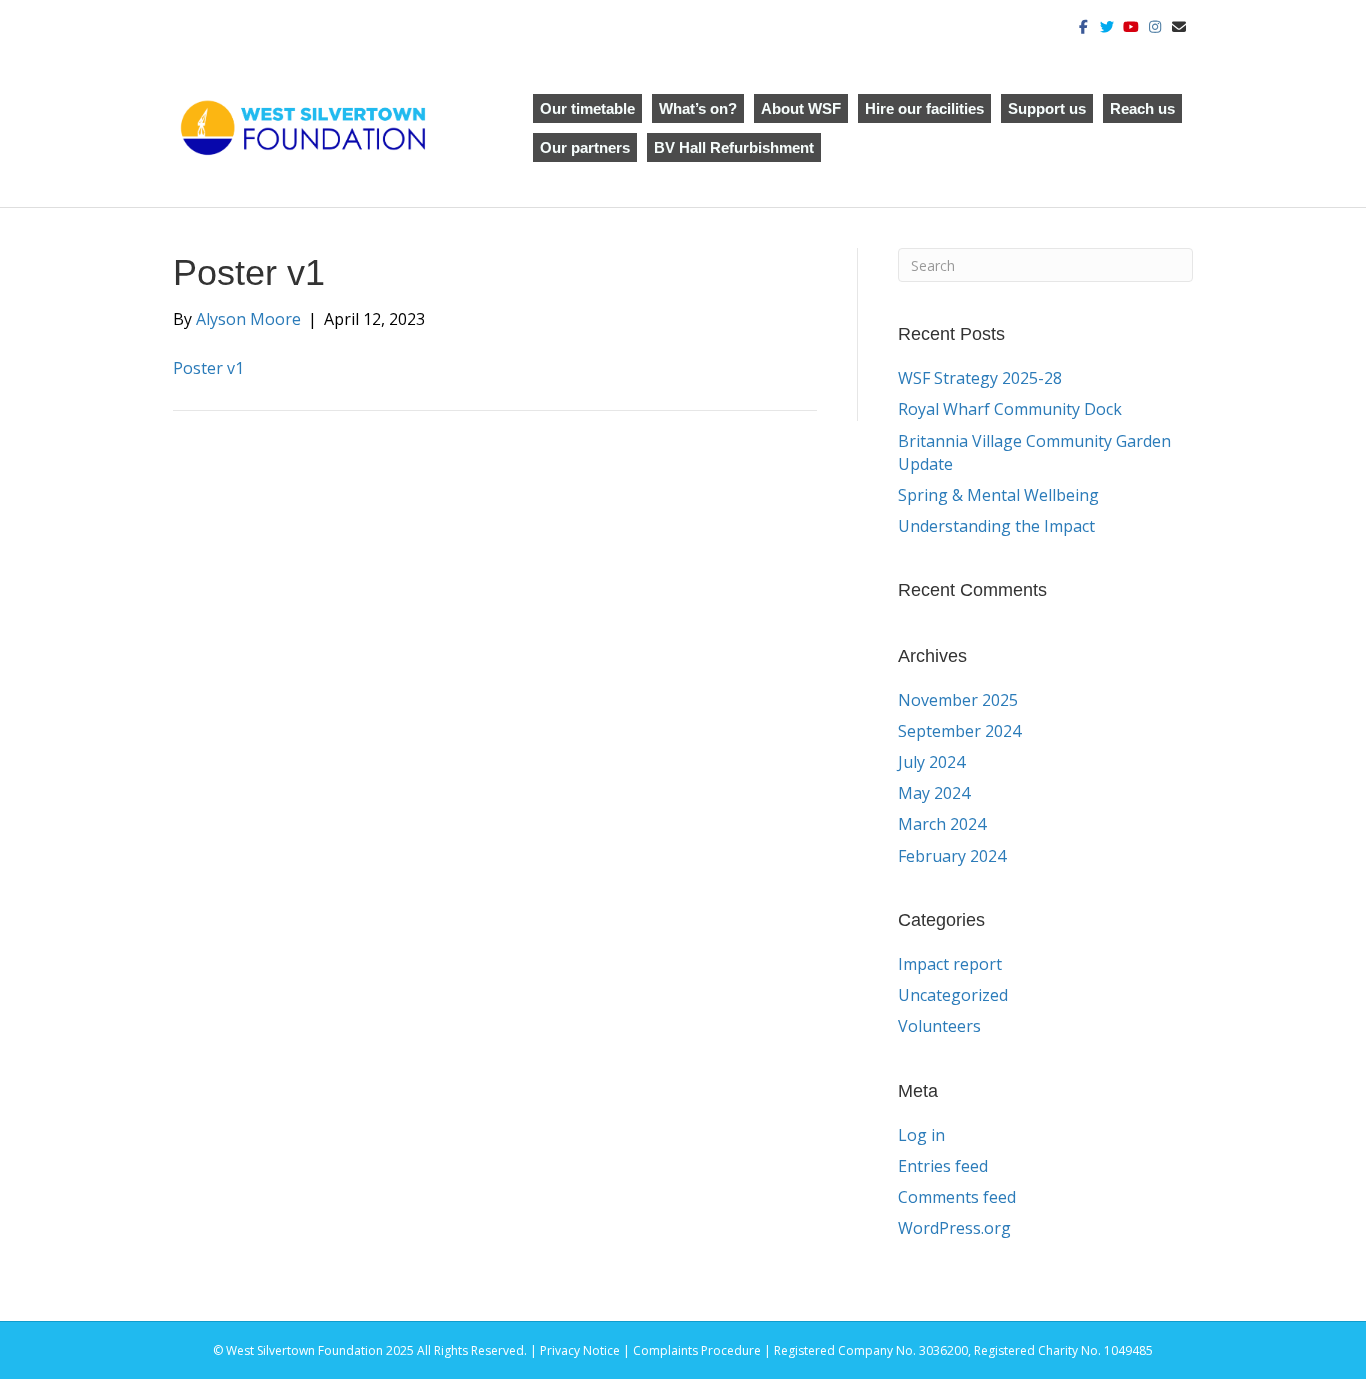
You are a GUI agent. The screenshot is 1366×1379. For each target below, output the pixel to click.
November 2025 (958, 700)
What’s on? (698, 108)
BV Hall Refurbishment (734, 147)
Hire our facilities (924, 108)
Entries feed (943, 1166)
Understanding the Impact (998, 526)
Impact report (950, 964)
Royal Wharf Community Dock (1010, 409)
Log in (921, 1135)
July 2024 (931, 762)
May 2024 (934, 793)
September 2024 (959, 731)
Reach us (1142, 108)
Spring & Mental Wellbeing (998, 495)
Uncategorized (953, 995)
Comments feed (957, 1197)
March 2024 (942, 824)
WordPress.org (954, 1228)
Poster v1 (208, 368)
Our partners (585, 147)
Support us (1047, 108)
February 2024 (952, 856)
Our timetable (587, 108)
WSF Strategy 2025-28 (980, 378)
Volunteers (939, 1026)
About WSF (801, 108)
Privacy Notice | (586, 1350)
